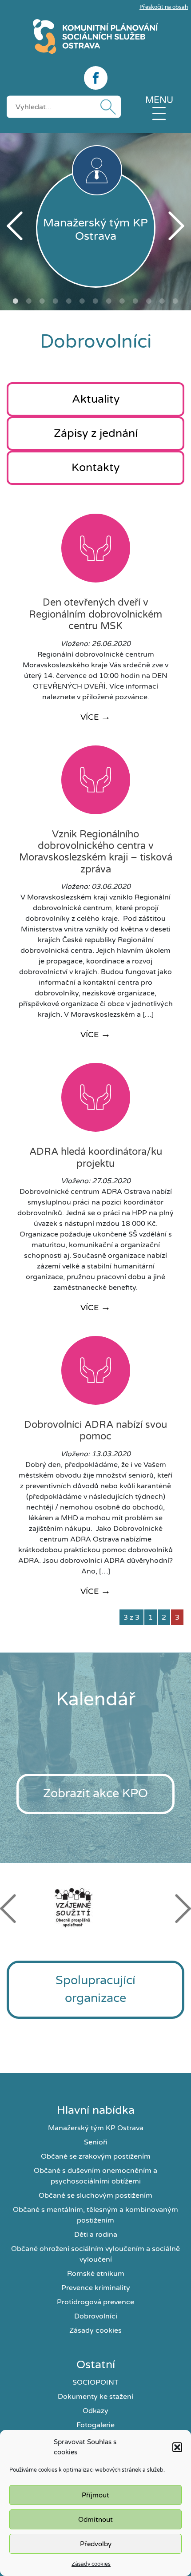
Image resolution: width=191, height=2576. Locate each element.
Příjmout (95, 2495)
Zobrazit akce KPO (95, 1793)
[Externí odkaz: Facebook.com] (95, 78)
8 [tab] (109, 301)
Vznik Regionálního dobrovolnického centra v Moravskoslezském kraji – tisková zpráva (96, 852)
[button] (177, 2447)
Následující (176, 226)
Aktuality (96, 399)
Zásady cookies (91, 2564)
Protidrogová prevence (95, 2302)
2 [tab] (29, 301)
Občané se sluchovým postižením (95, 2196)
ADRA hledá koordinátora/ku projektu (96, 1157)
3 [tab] (42, 301)
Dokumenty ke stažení (95, 2397)
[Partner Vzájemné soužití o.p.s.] (95, 1907)
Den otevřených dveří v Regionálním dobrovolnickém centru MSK (95, 614)
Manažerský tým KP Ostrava (96, 2128)
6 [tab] (82, 301)
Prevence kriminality (96, 2288)
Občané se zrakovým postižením (96, 2156)
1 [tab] (16, 301)
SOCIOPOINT (95, 2382)
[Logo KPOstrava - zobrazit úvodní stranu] (95, 36)
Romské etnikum (96, 2274)
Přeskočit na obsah (164, 7)
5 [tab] (69, 301)
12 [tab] (162, 301)
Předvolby (96, 2544)
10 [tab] (135, 301)
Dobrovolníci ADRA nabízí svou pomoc (95, 1431)
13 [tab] (175, 301)
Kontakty (95, 468)
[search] (64, 107)
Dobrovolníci (96, 2316)
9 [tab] (122, 301)
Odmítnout (95, 2520)
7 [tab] (95, 301)
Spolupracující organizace (95, 1989)
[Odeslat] (106, 107)
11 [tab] (149, 301)
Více (95, 717)
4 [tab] (56, 301)
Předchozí (15, 226)
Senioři (96, 2142)
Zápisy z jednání (96, 433)
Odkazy (95, 2411)
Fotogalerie (95, 2425)
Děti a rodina (96, 2235)
